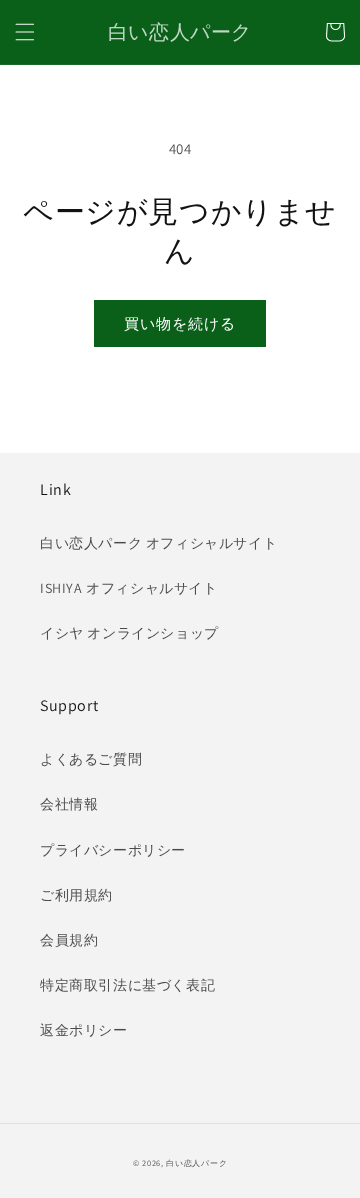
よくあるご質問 (91, 759)
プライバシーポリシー (113, 850)
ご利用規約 (76, 895)
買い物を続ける (180, 323)
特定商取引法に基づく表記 (127, 985)
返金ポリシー (84, 1030)
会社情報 (69, 804)
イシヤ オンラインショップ (129, 633)
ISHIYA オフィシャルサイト (129, 588)
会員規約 (69, 940)
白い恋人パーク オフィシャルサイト (158, 543)
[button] (25, 32)
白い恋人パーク (196, 1162)
